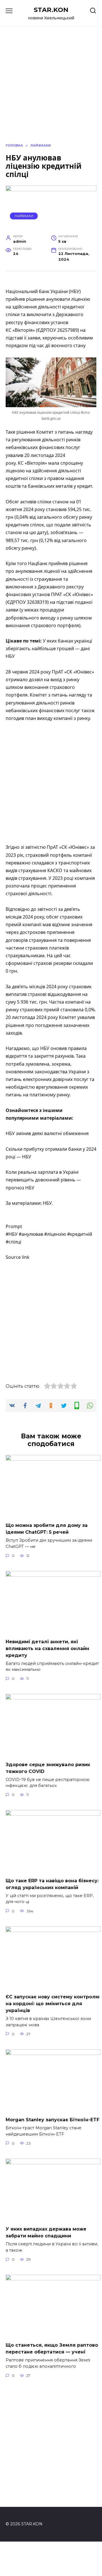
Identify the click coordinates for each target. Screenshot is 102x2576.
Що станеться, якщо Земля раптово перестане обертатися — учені (52, 2349)
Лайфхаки (24, 216)
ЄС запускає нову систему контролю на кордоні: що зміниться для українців (53, 2004)
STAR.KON (51, 10)
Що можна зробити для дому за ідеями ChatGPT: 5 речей (47, 1529)
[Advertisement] (51, 783)
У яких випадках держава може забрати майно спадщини (46, 2232)
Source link (18, 1257)
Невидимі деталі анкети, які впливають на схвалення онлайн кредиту (47, 1648)
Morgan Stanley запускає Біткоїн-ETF (53, 2120)
